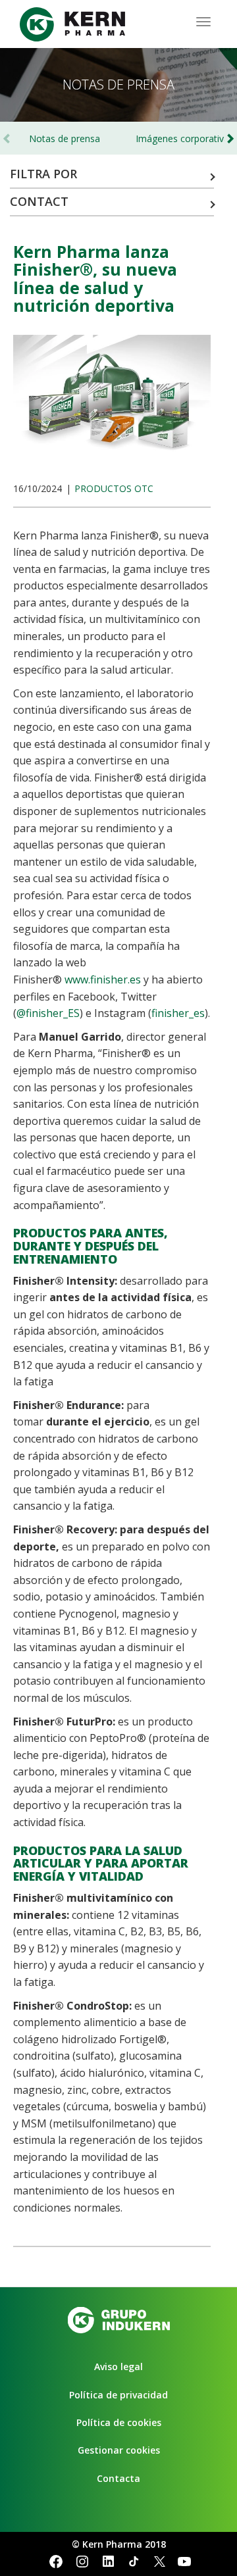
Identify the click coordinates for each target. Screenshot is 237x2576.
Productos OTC (114, 488)
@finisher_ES (48, 1013)
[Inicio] (72, 24)
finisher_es (178, 1013)
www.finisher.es (103, 979)
